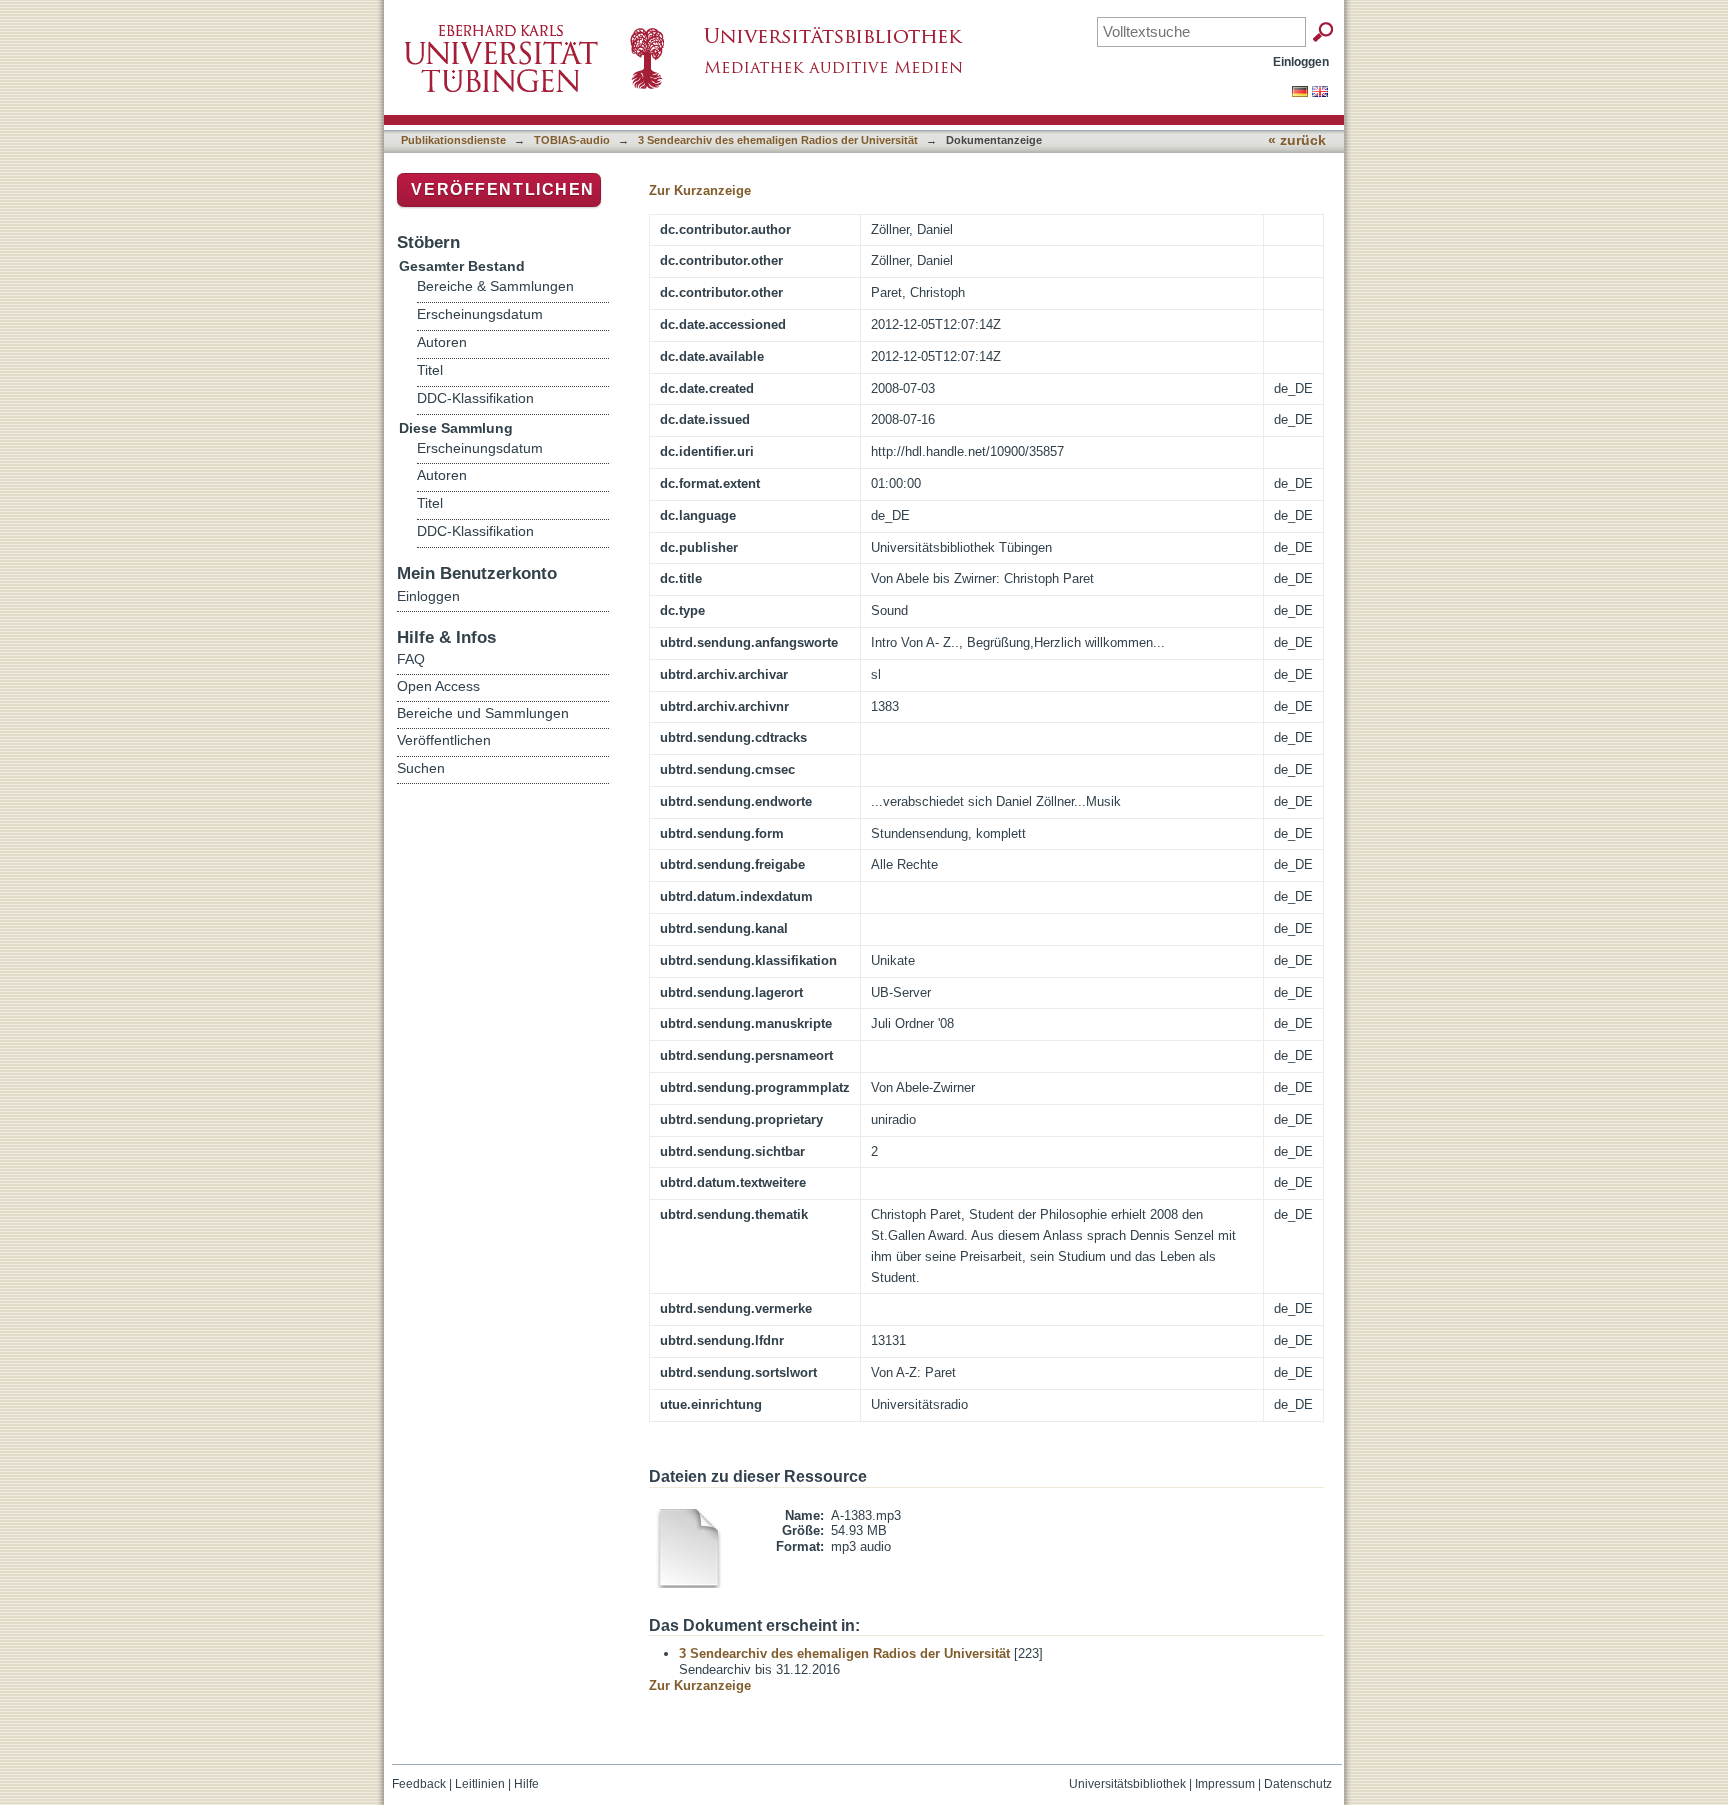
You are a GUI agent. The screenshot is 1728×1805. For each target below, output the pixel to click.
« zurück (1297, 140)
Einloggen (1301, 61)
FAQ (411, 659)
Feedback (419, 1784)
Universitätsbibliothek (1127, 1784)
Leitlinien (480, 1784)
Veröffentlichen (503, 189)
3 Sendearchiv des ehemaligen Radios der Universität (778, 140)
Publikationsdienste (453, 140)
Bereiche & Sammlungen (495, 286)
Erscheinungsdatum (480, 314)
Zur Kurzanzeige (700, 190)
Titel (430, 370)
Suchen (421, 768)
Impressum (1225, 1784)
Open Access (438, 686)
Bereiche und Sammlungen (483, 713)
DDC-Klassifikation (475, 398)
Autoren (442, 342)
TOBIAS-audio (572, 140)
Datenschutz (1298, 1784)
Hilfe (526, 1784)
